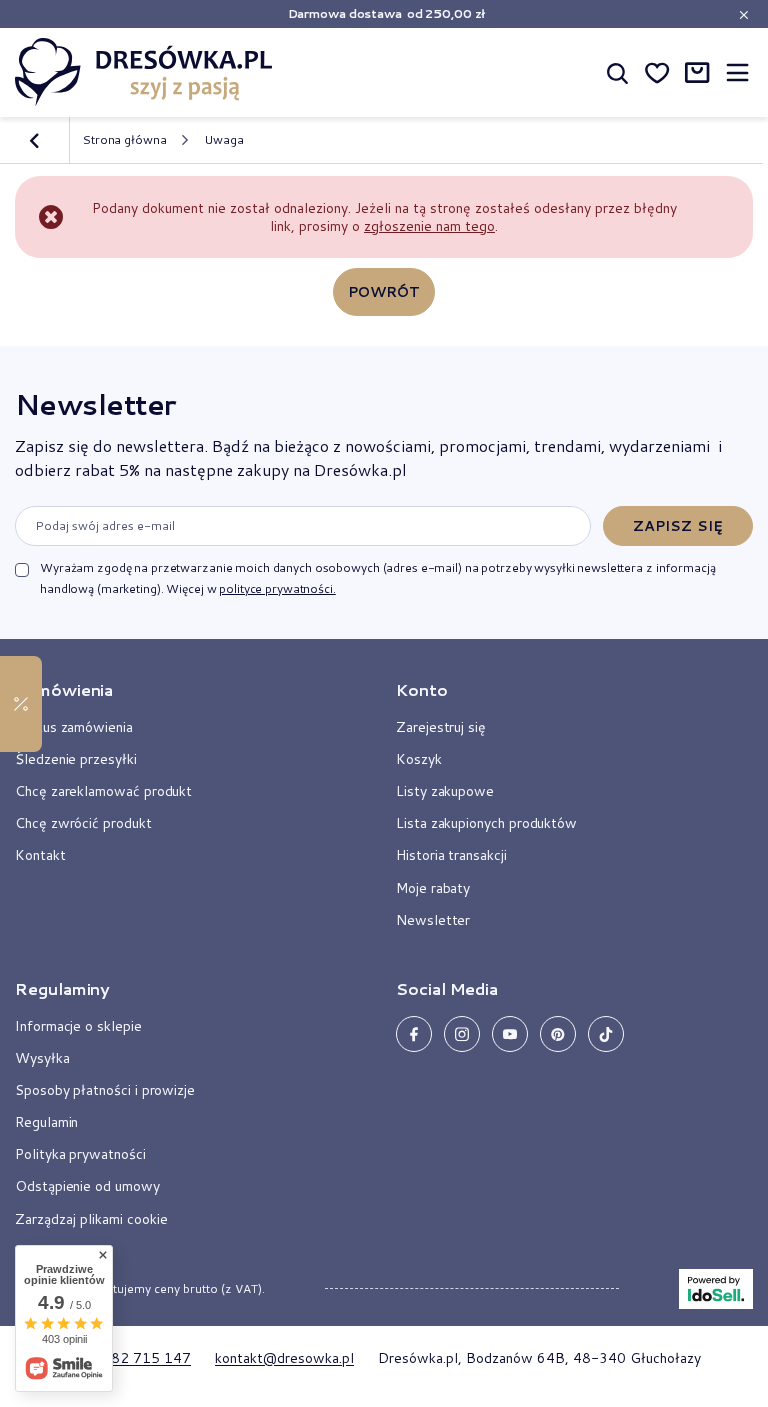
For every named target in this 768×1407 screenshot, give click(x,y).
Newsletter (95, 404)
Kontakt (40, 855)
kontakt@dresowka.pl (284, 1358)
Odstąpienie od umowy (87, 1186)
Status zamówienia (74, 727)
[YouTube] (510, 1034)
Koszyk (419, 759)
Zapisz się (678, 526)
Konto (422, 690)
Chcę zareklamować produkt (103, 791)
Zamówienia (64, 690)
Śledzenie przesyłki (76, 759)
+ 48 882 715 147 (129, 1358)
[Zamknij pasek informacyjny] (743, 14)
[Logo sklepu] (144, 72)
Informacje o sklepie (78, 1026)
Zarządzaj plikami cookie (91, 1219)
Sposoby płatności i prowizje (105, 1090)
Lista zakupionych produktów (486, 823)
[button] (181, 698)
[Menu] (737, 72)
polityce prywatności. (277, 588)
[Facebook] (414, 1034)
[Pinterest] (558, 1034)
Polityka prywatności (80, 1154)
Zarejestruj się (441, 727)
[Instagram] (462, 1034)
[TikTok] (606, 1034)
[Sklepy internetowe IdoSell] (716, 1289)
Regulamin (46, 1122)
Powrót (384, 292)
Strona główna (124, 139)
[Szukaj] (617, 72)
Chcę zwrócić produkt (83, 823)
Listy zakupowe (445, 791)
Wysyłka (42, 1058)
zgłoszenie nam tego (429, 226)
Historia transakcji (451, 855)
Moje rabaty (433, 888)
